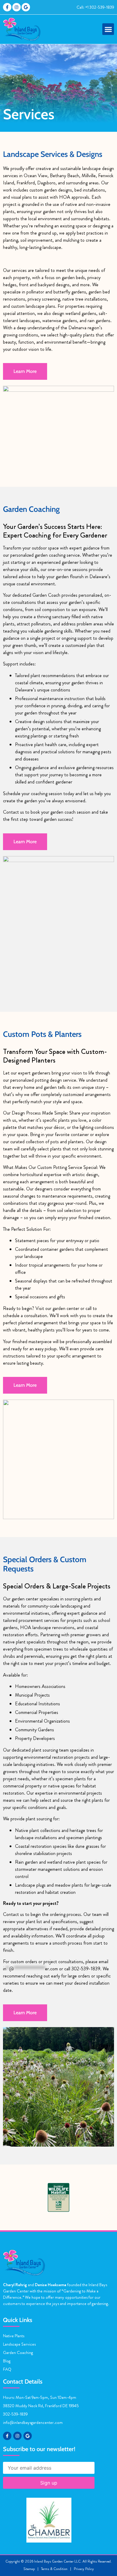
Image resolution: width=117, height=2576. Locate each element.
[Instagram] (16, 7)
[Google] (26, 7)
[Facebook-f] (7, 7)
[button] (108, 29)
